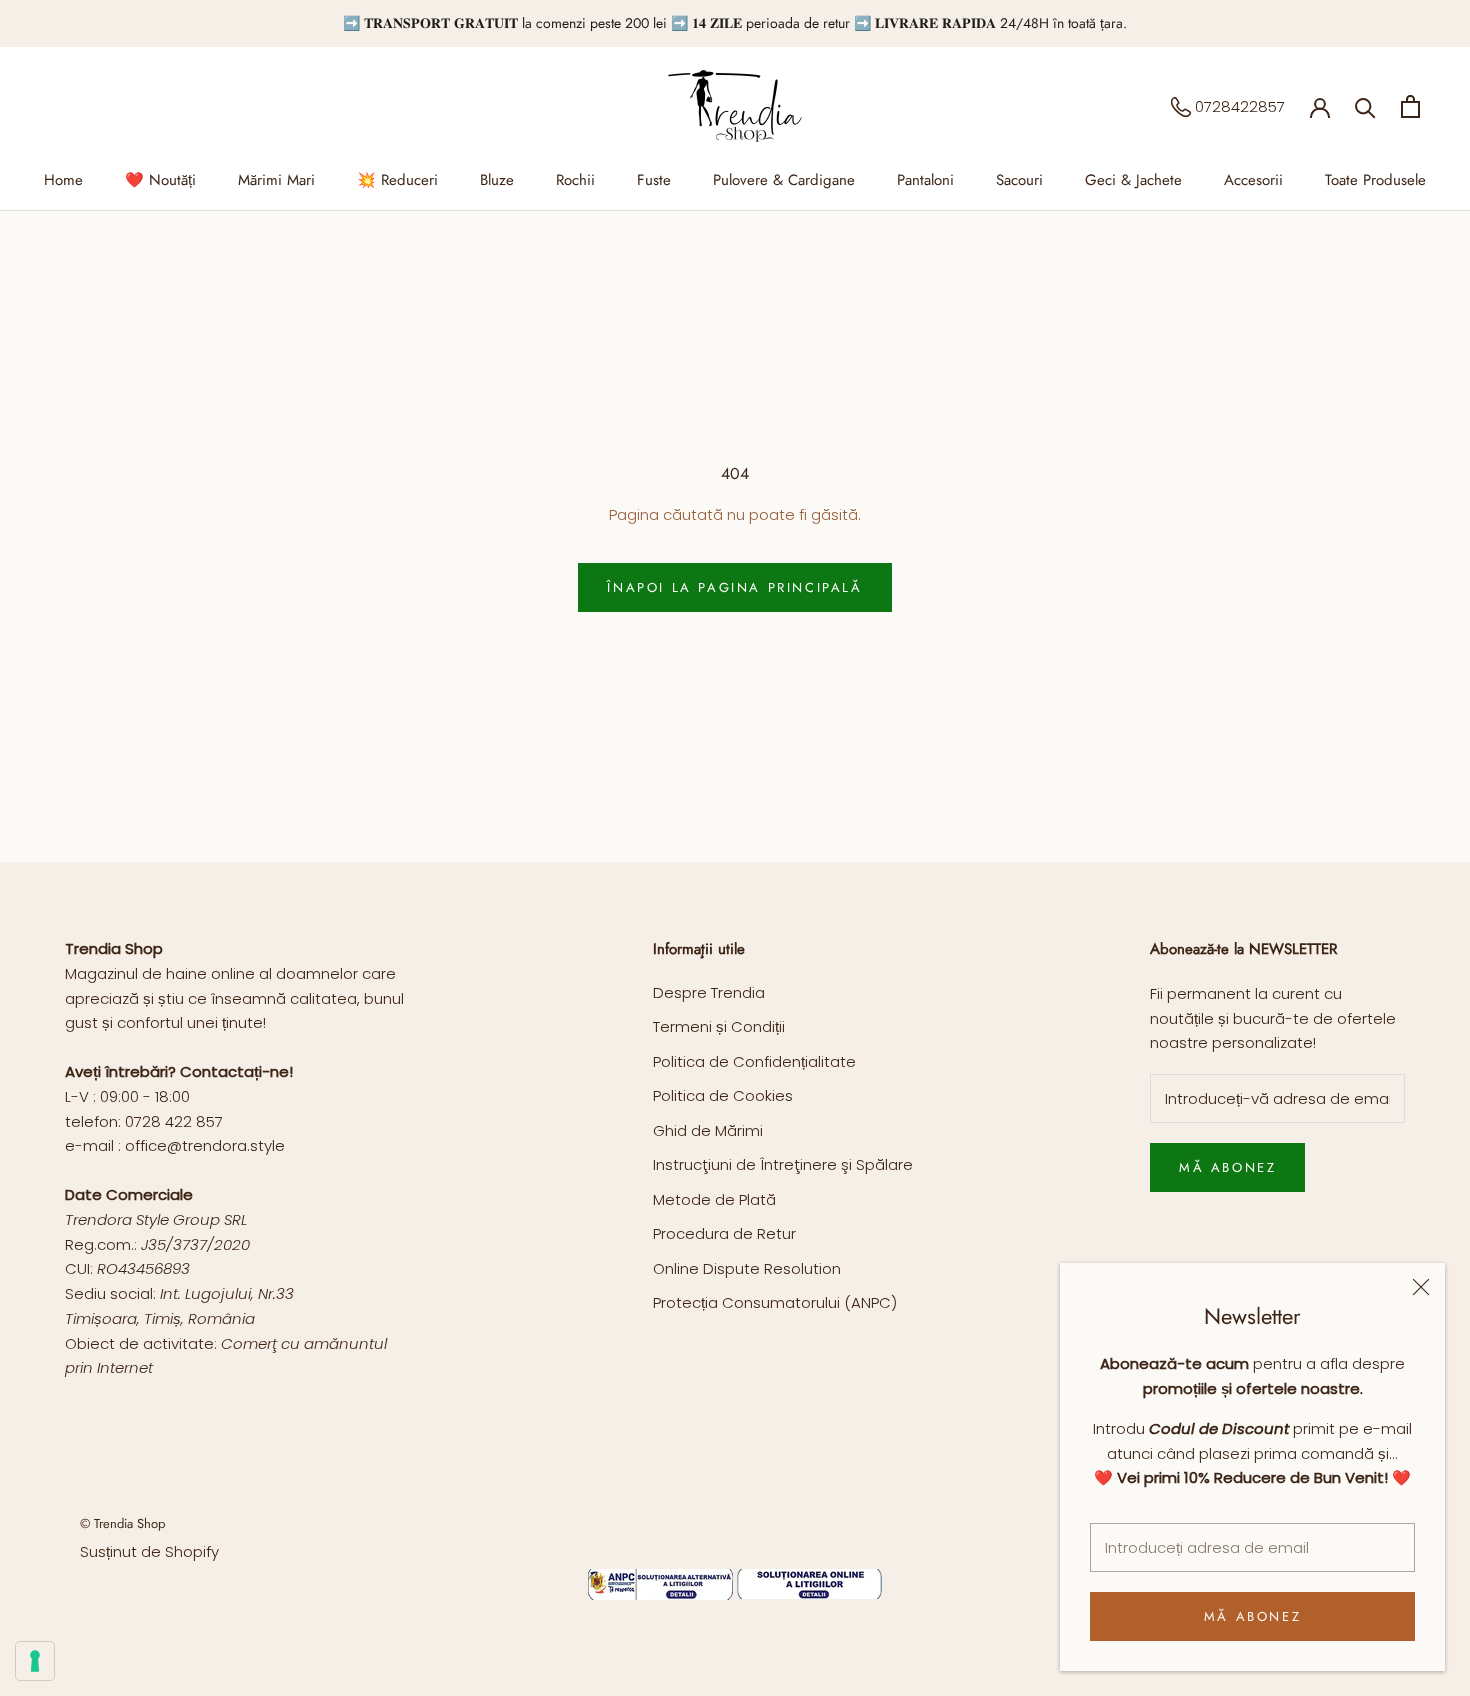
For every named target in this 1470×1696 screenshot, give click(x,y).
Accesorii (1253, 180)
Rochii (575, 180)
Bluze (497, 180)
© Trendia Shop (122, 1523)
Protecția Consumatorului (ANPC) (775, 1302)
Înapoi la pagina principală (734, 587)
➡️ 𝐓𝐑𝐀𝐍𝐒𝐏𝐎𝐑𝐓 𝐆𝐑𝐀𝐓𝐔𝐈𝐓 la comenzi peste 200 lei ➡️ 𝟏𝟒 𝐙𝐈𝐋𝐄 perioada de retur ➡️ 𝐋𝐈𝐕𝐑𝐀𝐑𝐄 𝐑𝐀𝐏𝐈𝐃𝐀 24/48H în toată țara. (735, 23)
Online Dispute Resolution (747, 1268)
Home (63, 180)
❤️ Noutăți (160, 180)
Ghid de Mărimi (708, 1130)
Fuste (654, 180)
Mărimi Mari (276, 180)
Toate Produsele (1375, 180)
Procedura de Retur (724, 1233)
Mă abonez (1252, 1616)
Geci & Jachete (1133, 180)
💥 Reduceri (397, 180)
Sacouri (1019, 180)
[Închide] (1421, 1287)
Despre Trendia (709, 992)
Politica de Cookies (723, 1095)
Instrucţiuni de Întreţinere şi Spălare (783, 1164)
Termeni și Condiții (719, 1026)
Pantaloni (925, 180)
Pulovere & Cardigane (784, 180)
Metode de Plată (714, 1199)
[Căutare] (1365, 106)
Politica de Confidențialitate (754, 1061)
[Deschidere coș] (1410, 106)
